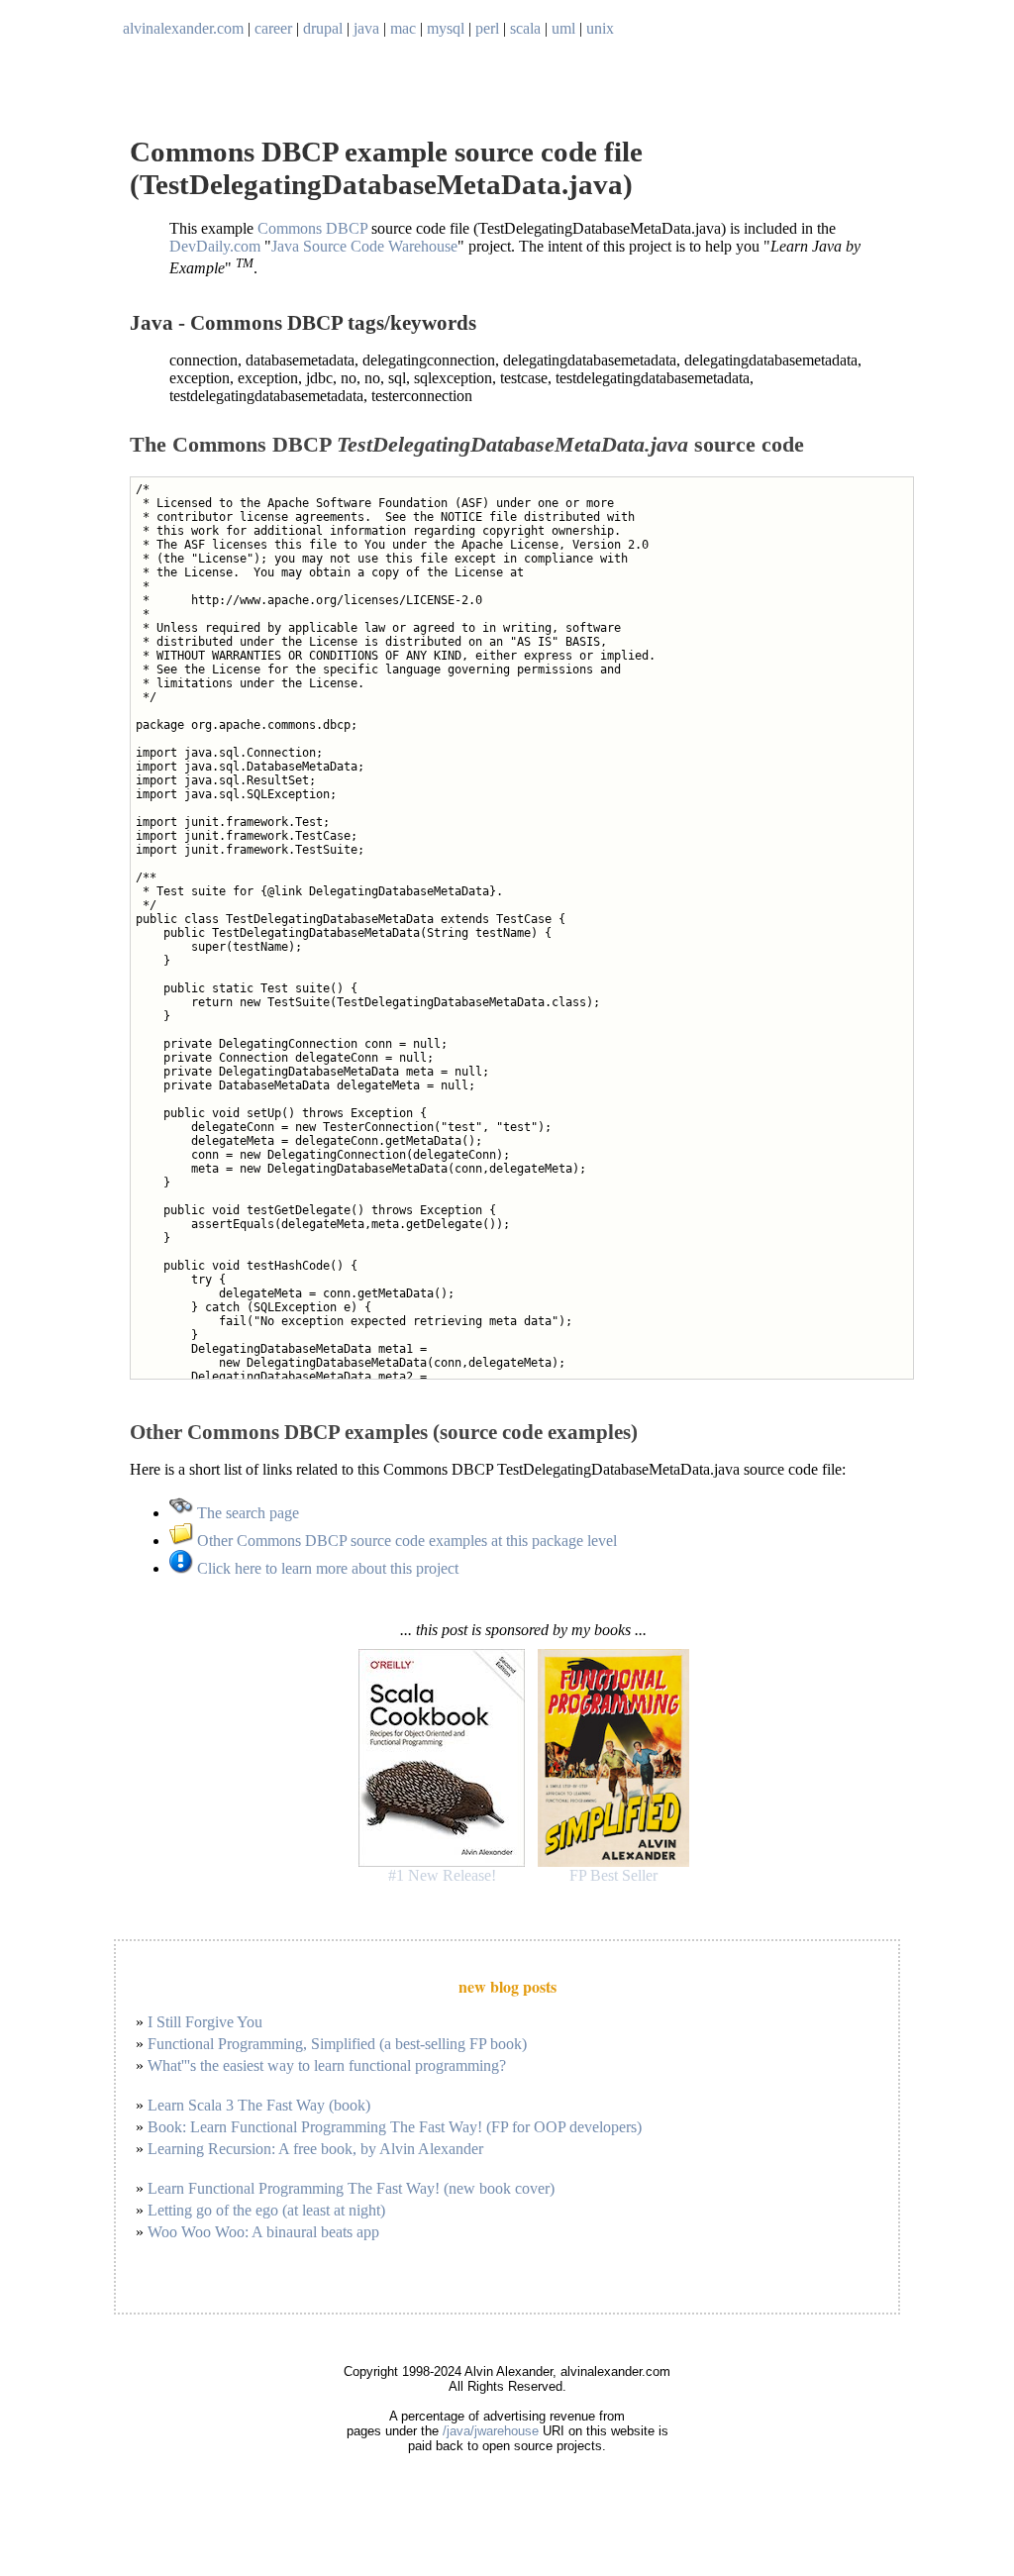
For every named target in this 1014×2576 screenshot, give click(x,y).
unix (600, 28)
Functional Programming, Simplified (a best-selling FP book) (337, 2044)
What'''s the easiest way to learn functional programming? (327, 2065)
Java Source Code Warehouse (364, 246)
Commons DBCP (312, 228)
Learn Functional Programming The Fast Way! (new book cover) (351, 2188)
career (273, 28)
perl (487, 28)
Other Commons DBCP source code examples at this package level (405, 1541)
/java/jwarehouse (491, 2431)
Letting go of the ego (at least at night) (266, 2210)
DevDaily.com (215, 246)
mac (403, 28)
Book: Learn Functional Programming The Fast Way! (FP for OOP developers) (395, 2127)
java (366, 28)
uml (563, 28)
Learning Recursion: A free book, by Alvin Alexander (315, 2149)
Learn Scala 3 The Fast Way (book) (259, 2105)
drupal (323, 28)
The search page (246, 1513)
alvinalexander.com (183, 28)
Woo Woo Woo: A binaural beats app (263, 2232)
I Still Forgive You (205, 2022)
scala (525, 28)
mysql (446, 28)
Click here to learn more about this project (326, 1568)
